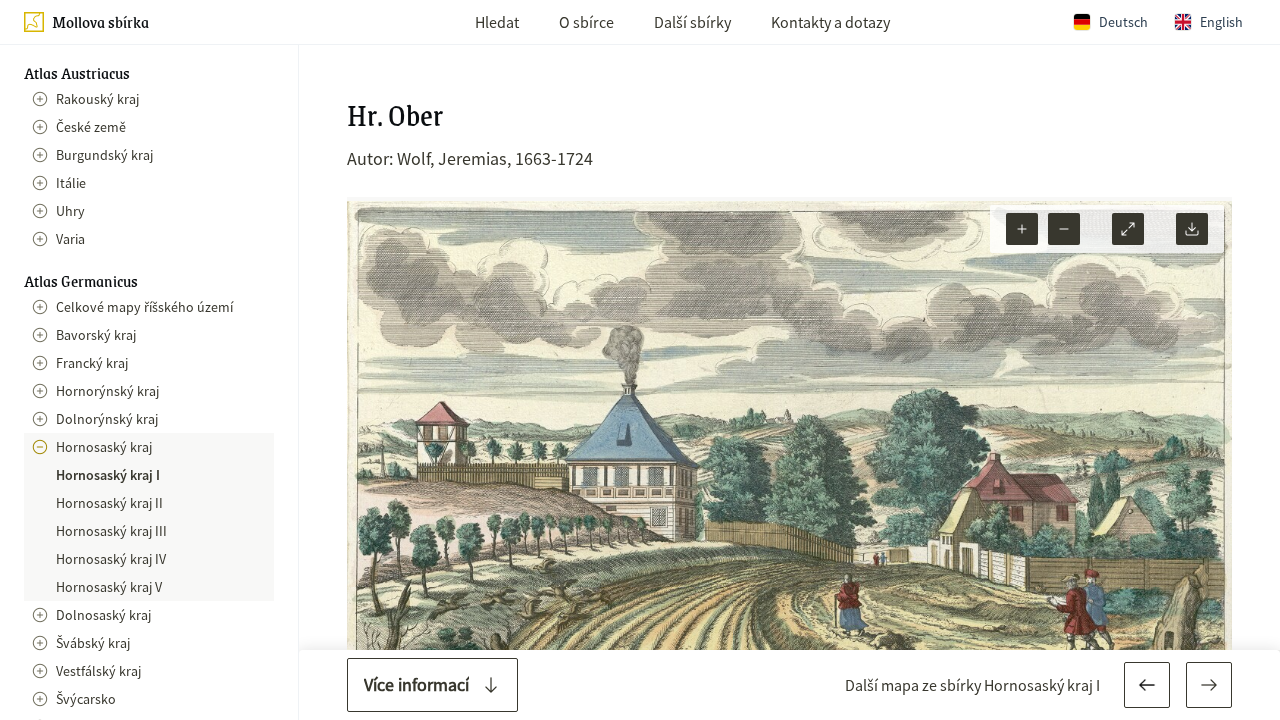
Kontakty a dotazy (830, 22)
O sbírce (586, 22)
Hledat (497, 22)
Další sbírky (692, 22)
